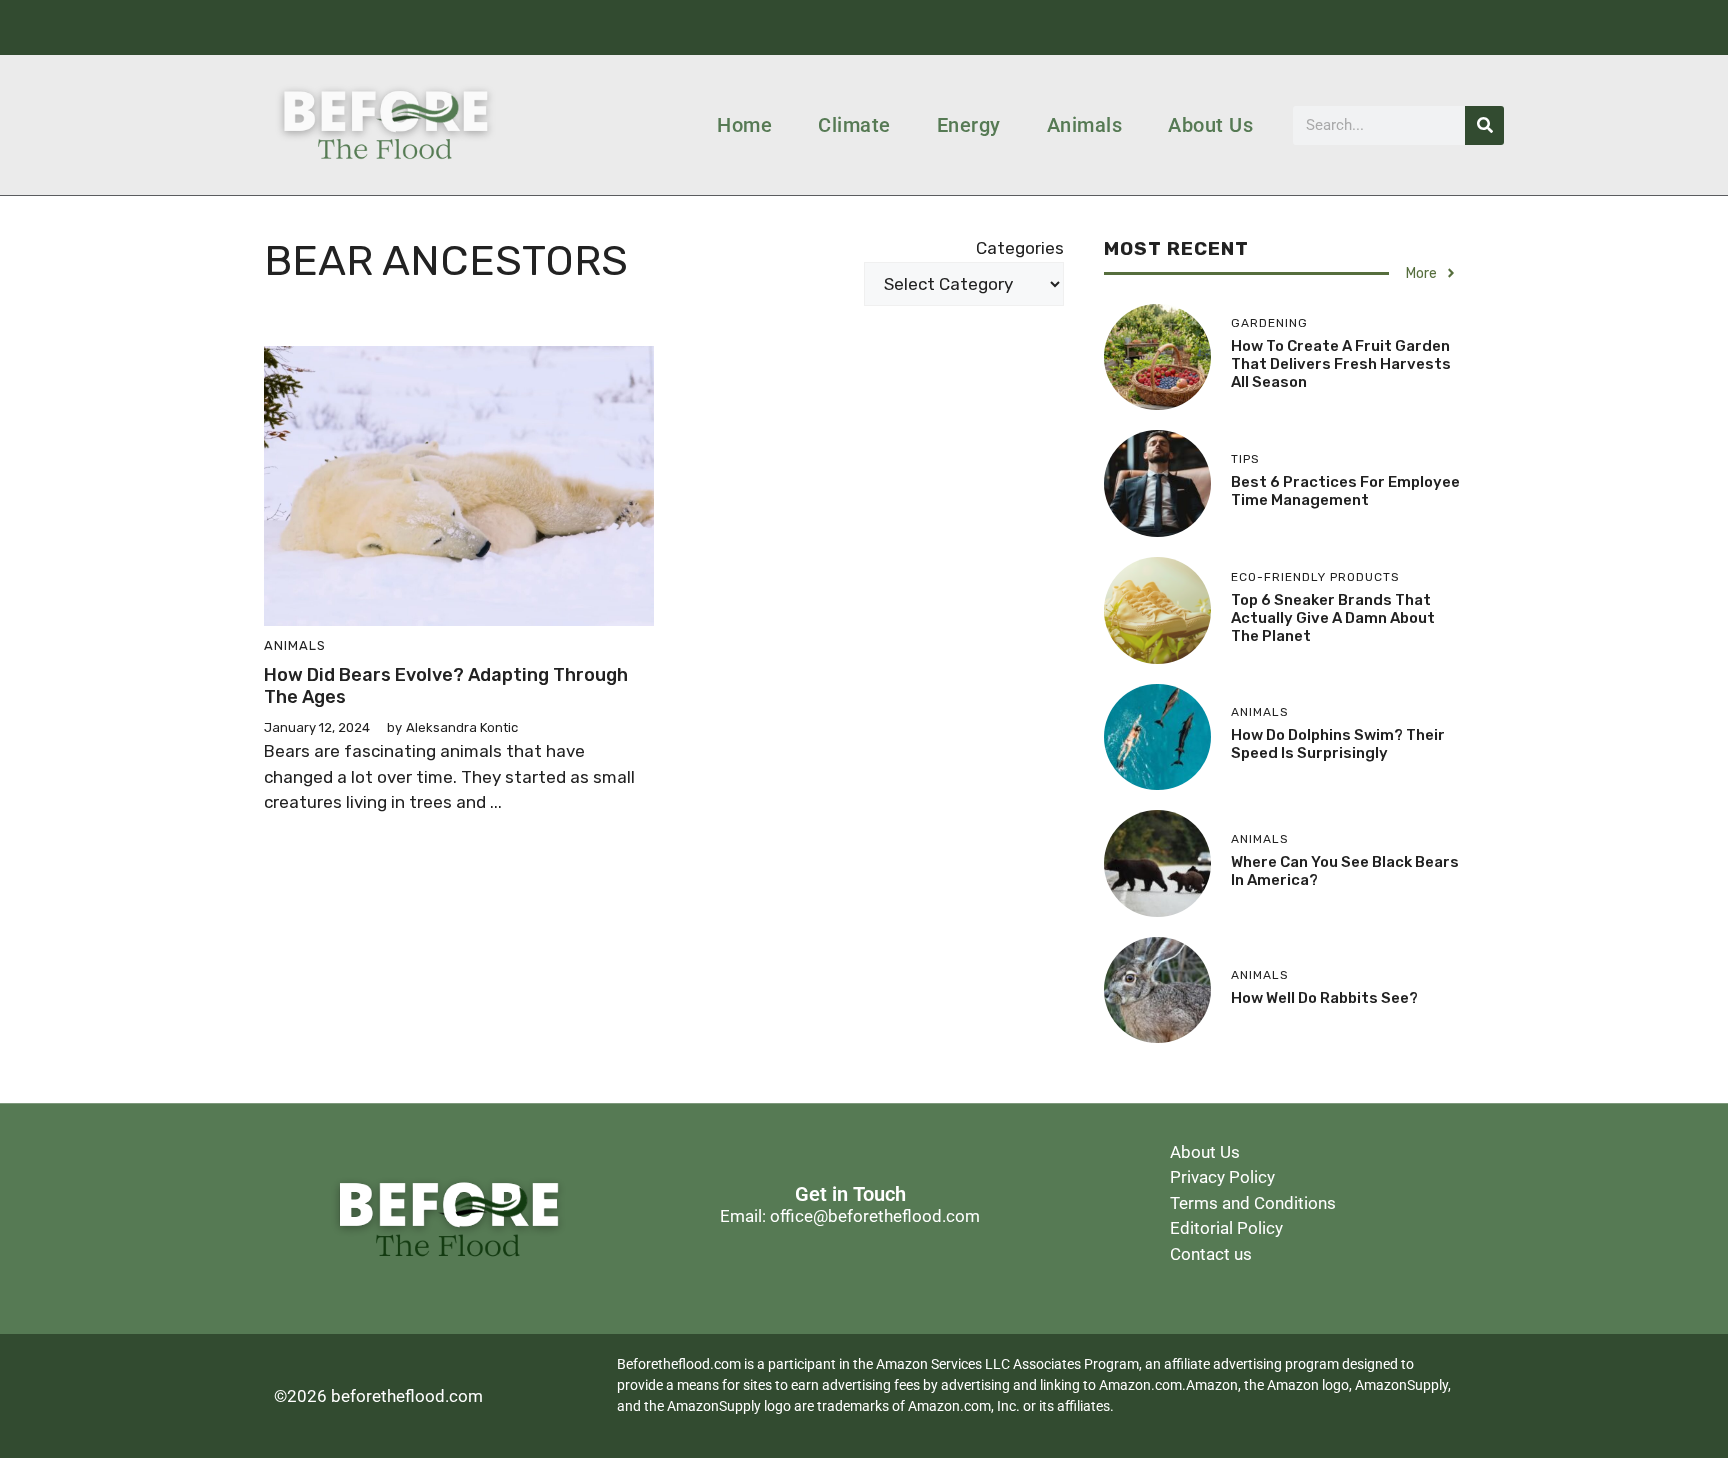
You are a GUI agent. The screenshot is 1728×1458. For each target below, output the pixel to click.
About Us (1210, 125)
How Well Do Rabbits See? (1324, 998)
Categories (1020, 248)
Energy (969, 125)
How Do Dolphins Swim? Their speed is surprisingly (1338, 744)
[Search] (1484, 125)
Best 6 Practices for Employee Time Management (1345, 491)
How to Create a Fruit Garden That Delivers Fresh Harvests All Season (1341, 364)
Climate (854, 125)
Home (744, 125)
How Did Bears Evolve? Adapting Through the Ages (446, 686)
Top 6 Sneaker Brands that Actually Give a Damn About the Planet (1333, 618)
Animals (1085, 125)
